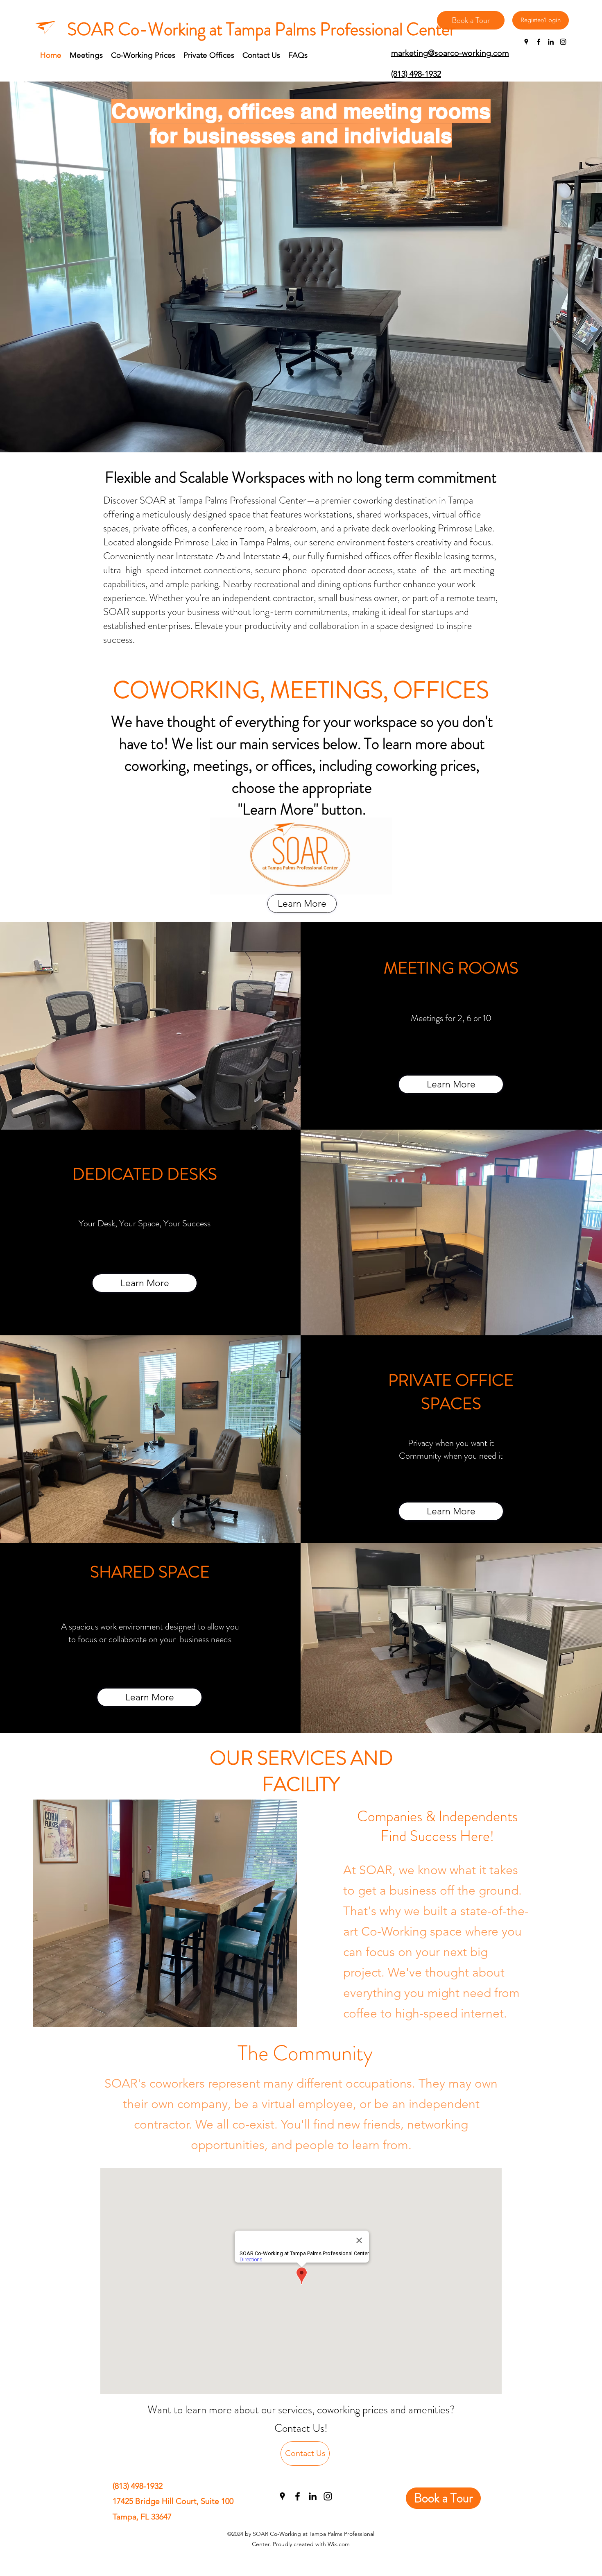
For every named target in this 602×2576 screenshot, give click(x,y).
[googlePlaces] (526, 42)
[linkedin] (551, 42)
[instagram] (563, 42)
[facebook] (539, 42)
